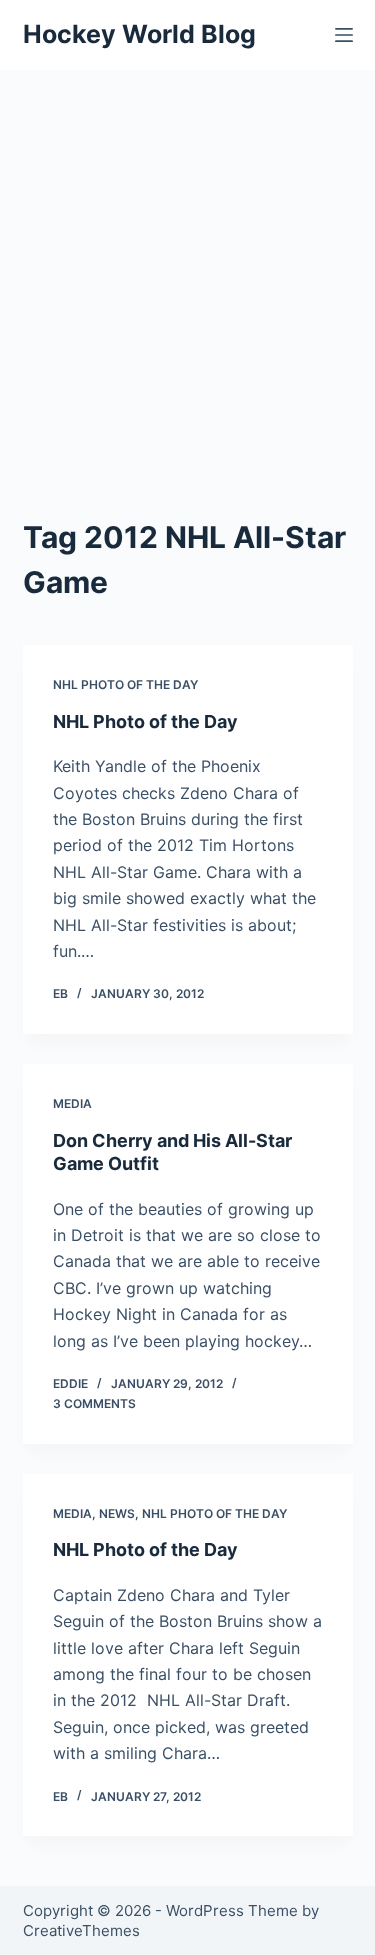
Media (72, 1103)
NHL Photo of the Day (125, 684)
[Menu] (344, 35)
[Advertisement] (187, 267)
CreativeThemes (81, 1930)
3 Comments (94, 1403)
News (117, 1513)
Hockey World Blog (139, 34)
